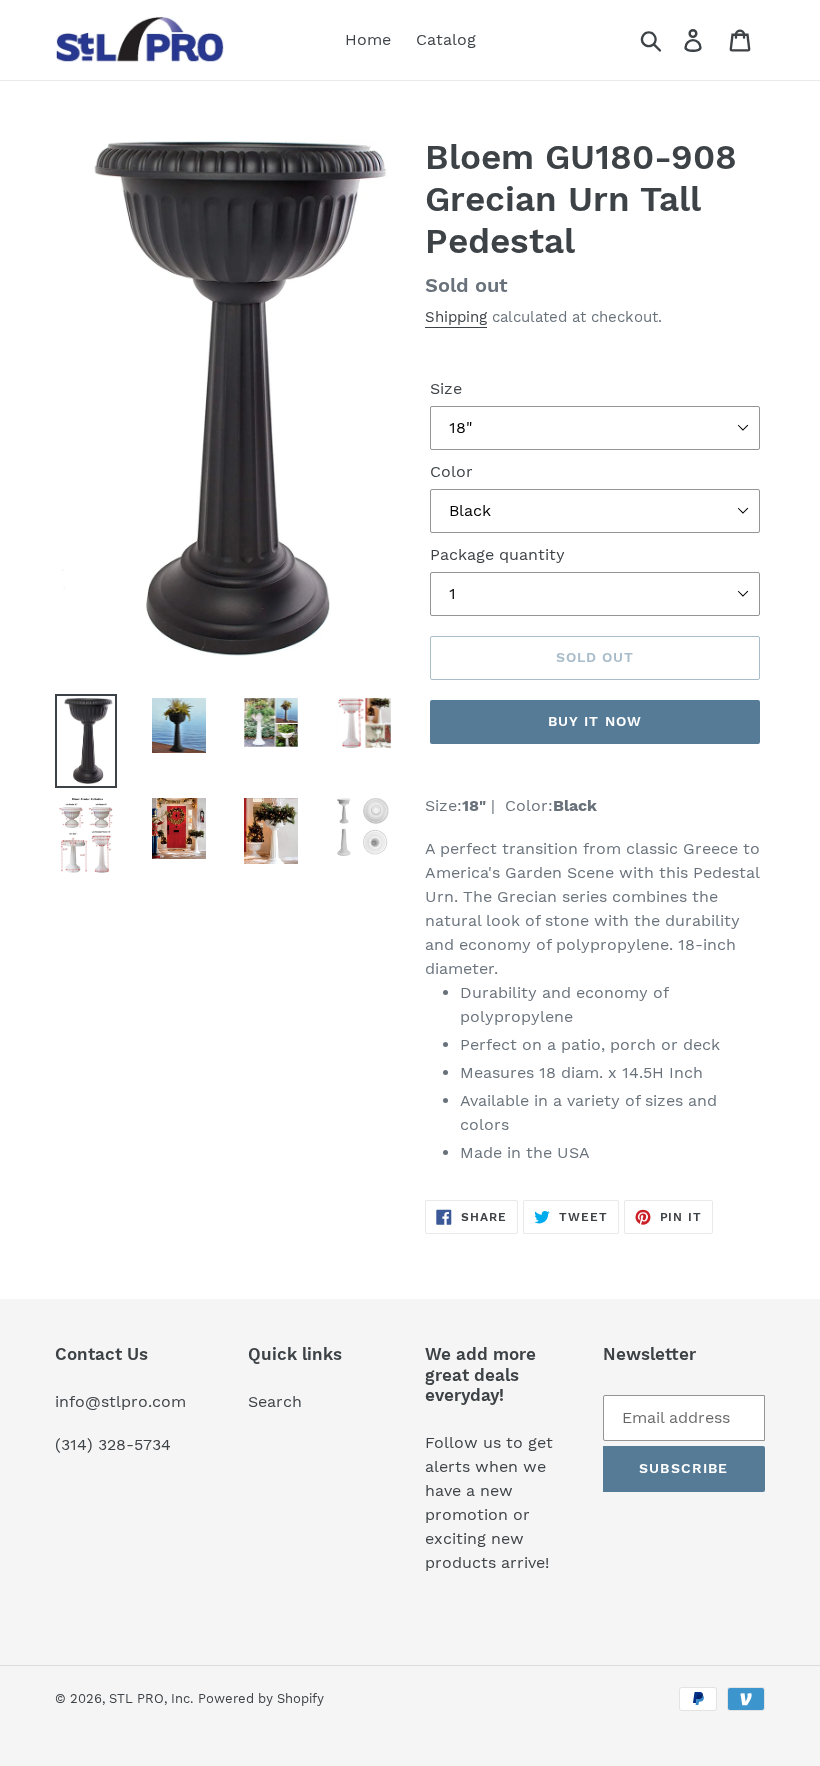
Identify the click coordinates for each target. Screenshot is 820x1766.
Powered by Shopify (261, 1698)
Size (446, 388)
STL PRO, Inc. (151, 1698)
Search (275, 1401)
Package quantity (497, 554)
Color (451, 471)
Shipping (456, 317)
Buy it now (595, 721)
